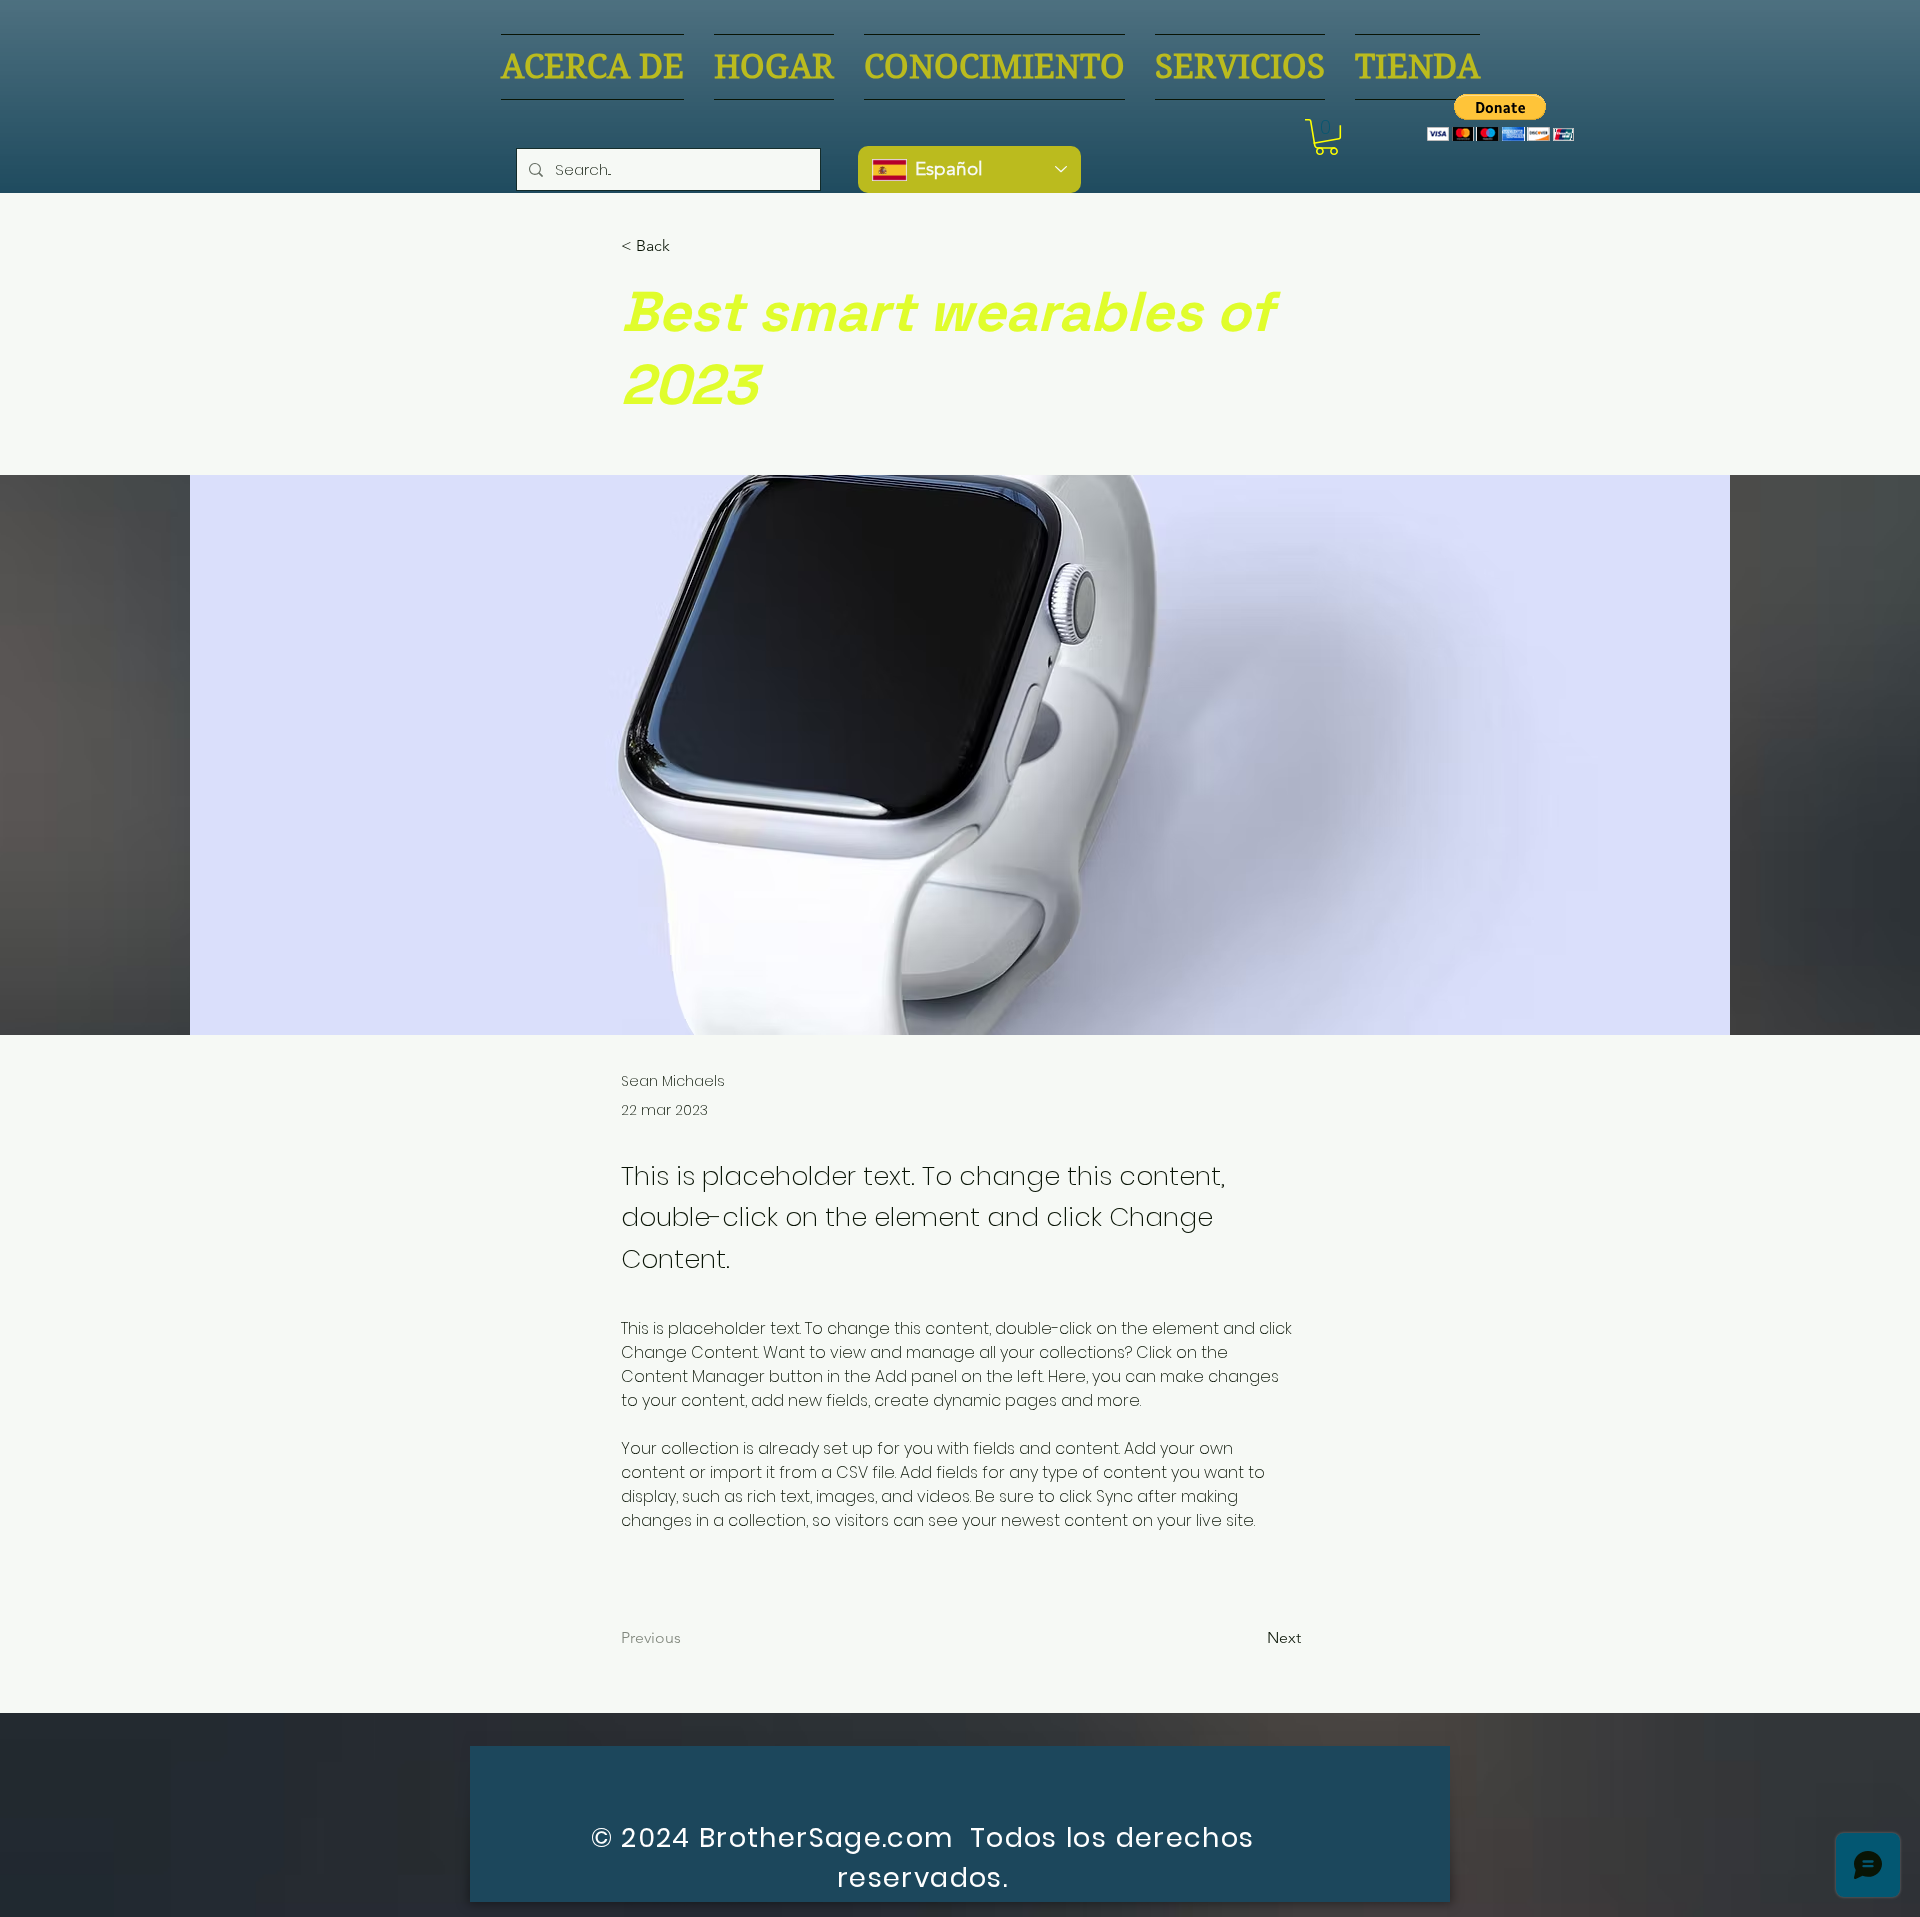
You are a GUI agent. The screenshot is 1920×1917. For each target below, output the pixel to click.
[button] (1326, 137)
